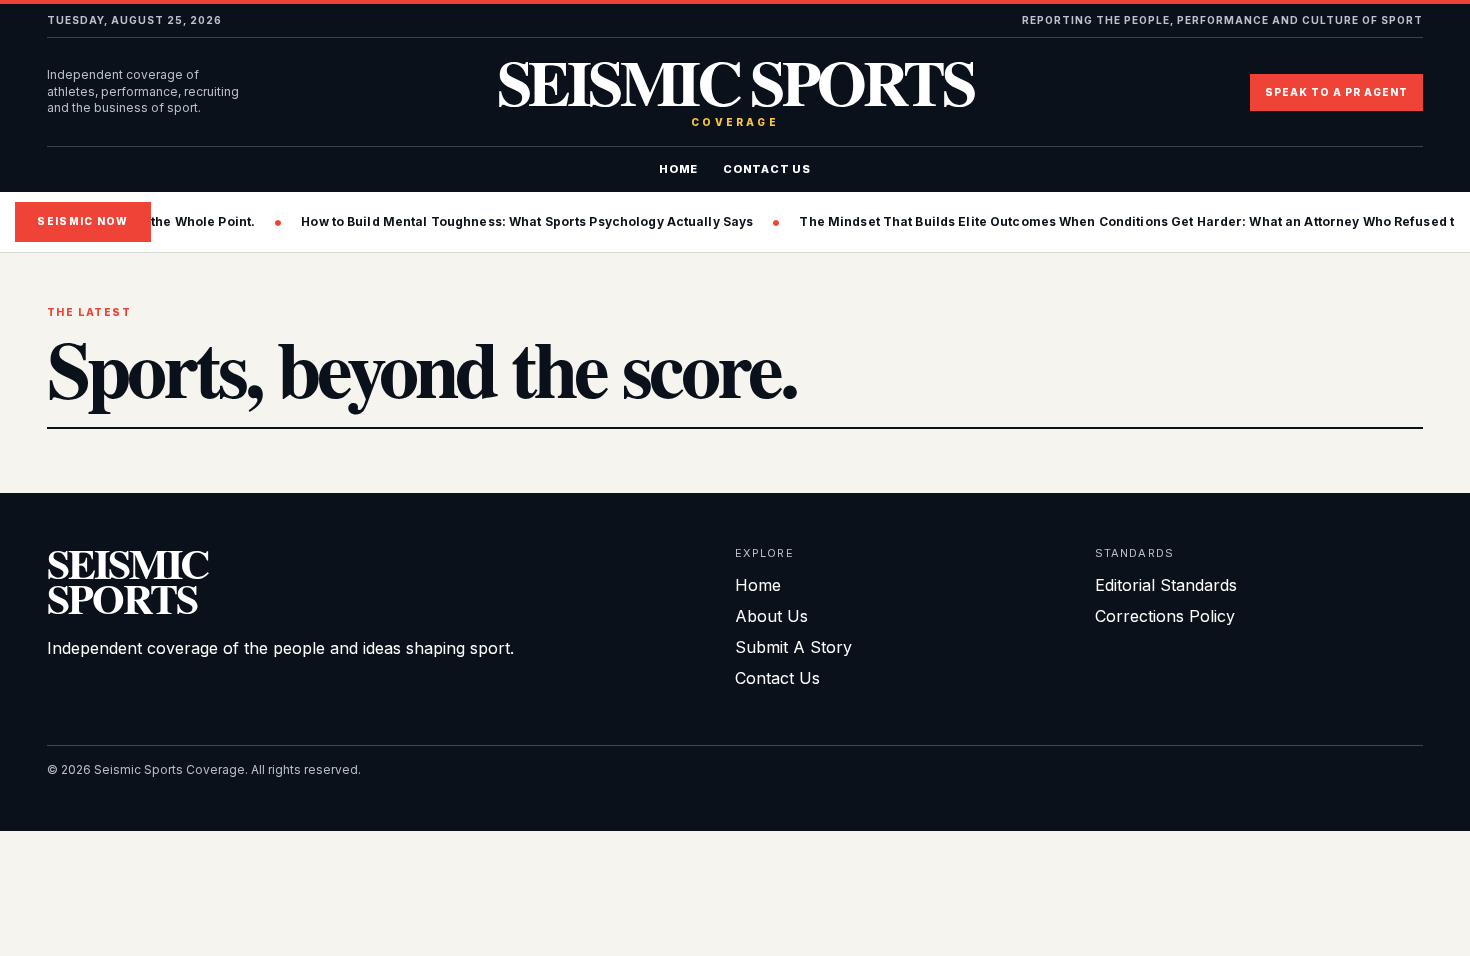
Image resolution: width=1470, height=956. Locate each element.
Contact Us (767, 169)
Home (678, 169)
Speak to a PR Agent (1336, 92)
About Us (771, 616)
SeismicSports (127, 580)
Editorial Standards (1166, 585)
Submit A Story (793, 647)
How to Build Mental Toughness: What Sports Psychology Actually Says (463, 221)
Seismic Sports (735, 92)
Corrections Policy (1165, 616)
